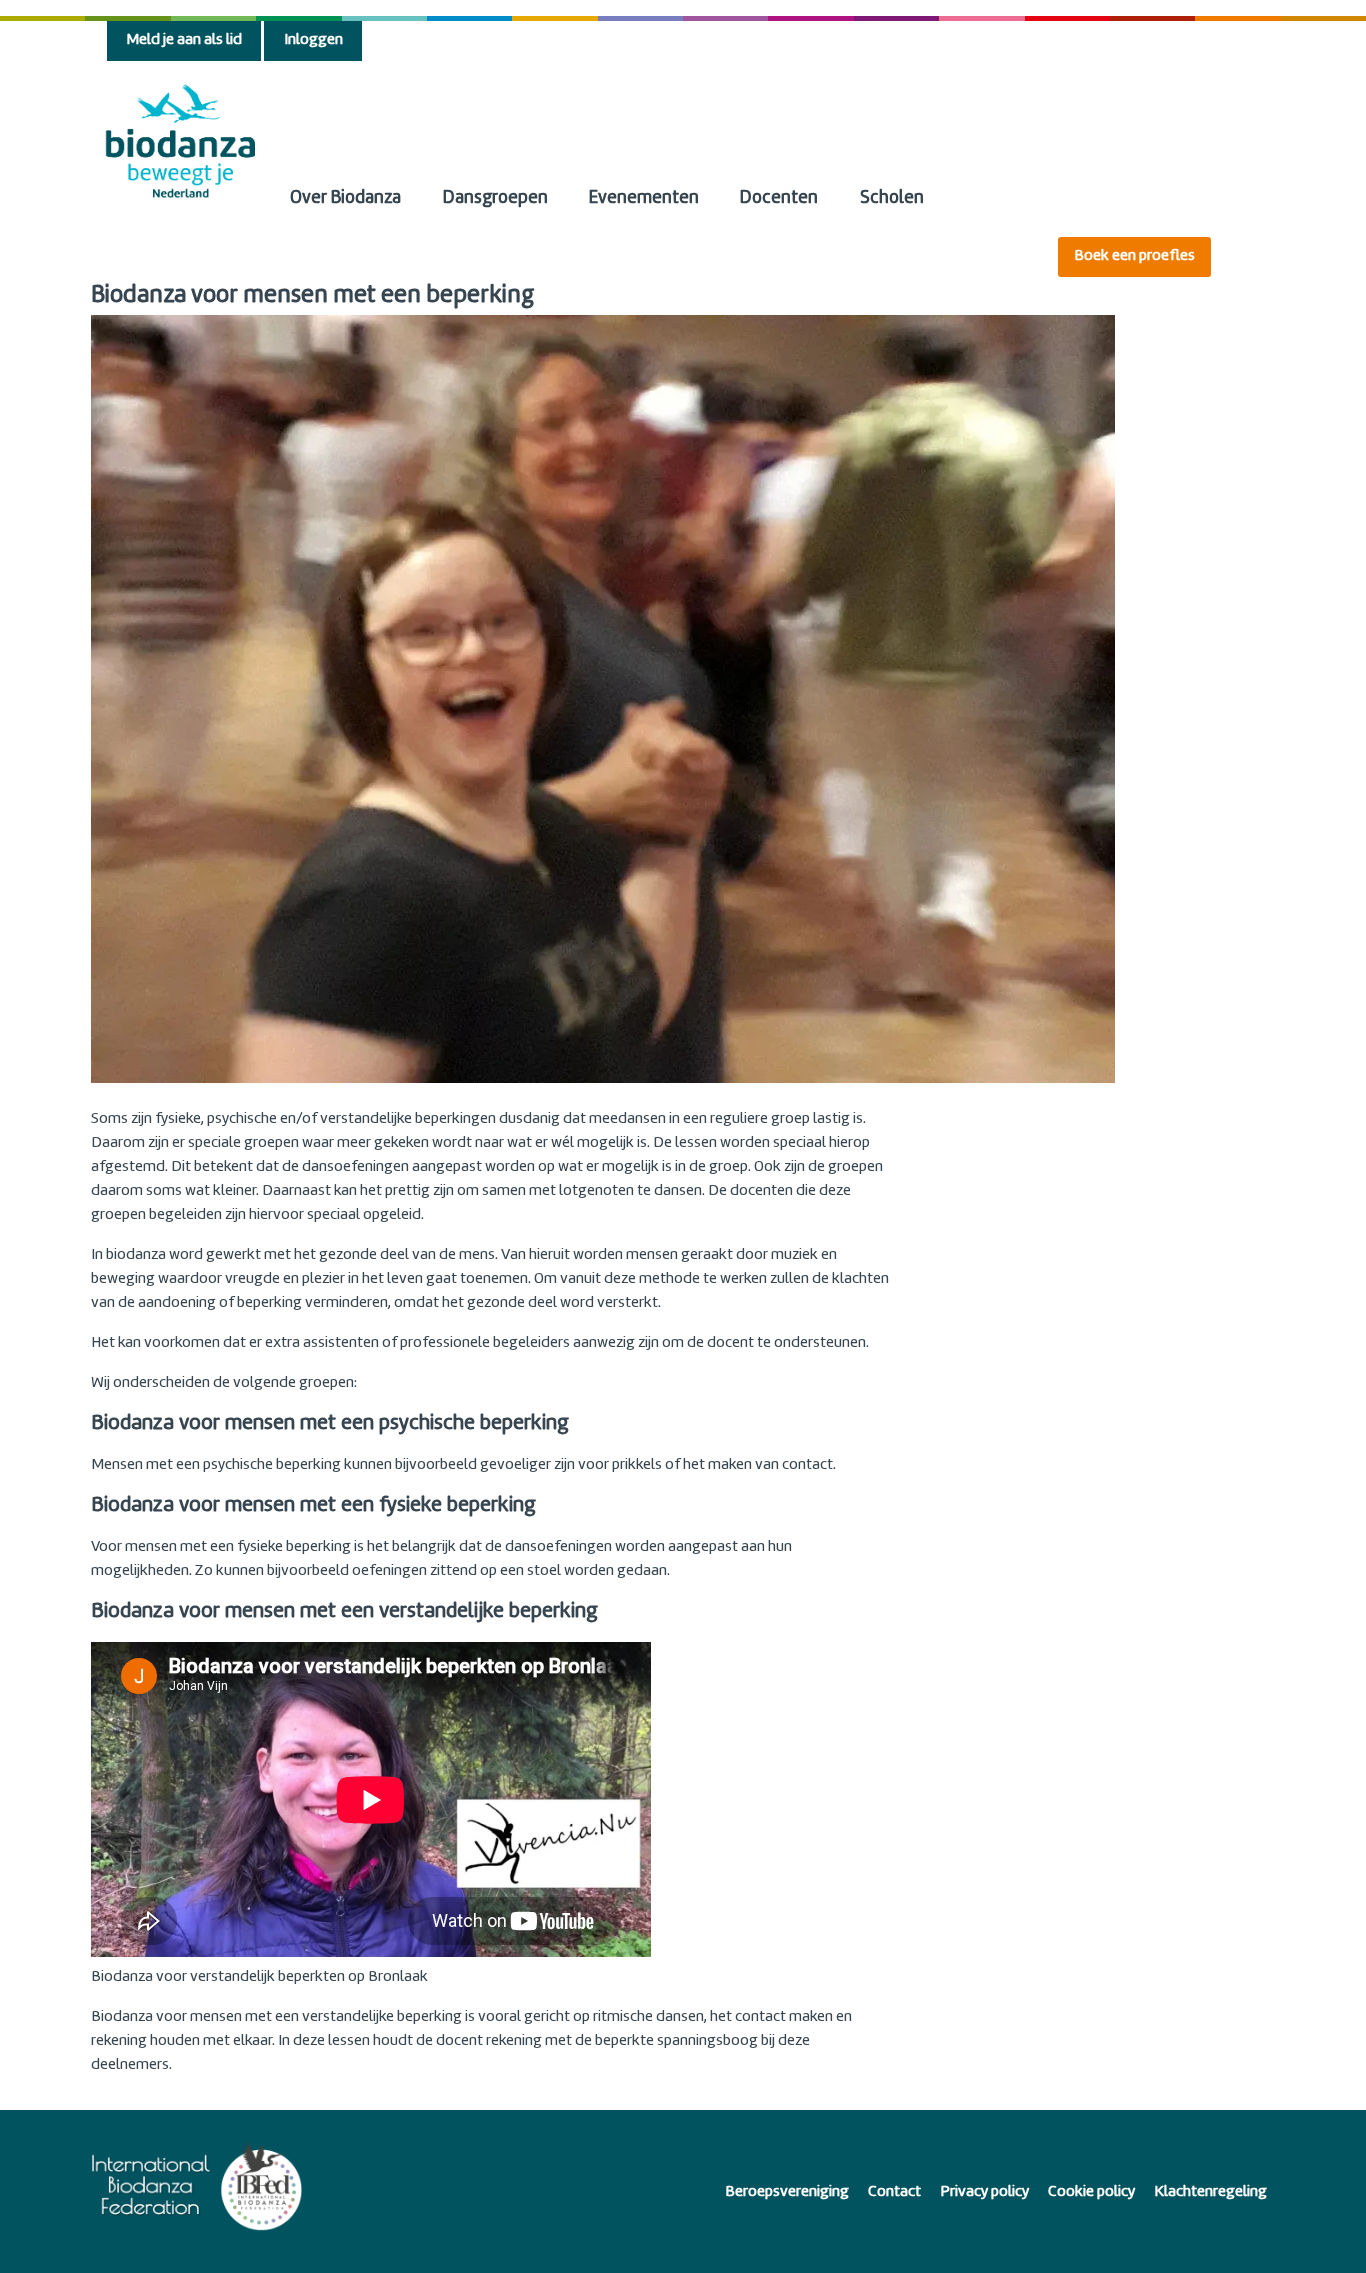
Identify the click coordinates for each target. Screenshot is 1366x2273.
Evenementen (644, 198)
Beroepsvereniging (787, 2192)
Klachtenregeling (1210, 2192)
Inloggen (313, 40)
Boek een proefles (1134, 256)
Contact (894, 2192)
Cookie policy (1091, 2192)
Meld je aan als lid (184, 40)
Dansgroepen (495, 198)
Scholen (892, 198)
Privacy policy (984, 2192)
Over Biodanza (345, 198)
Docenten (779, 198)
